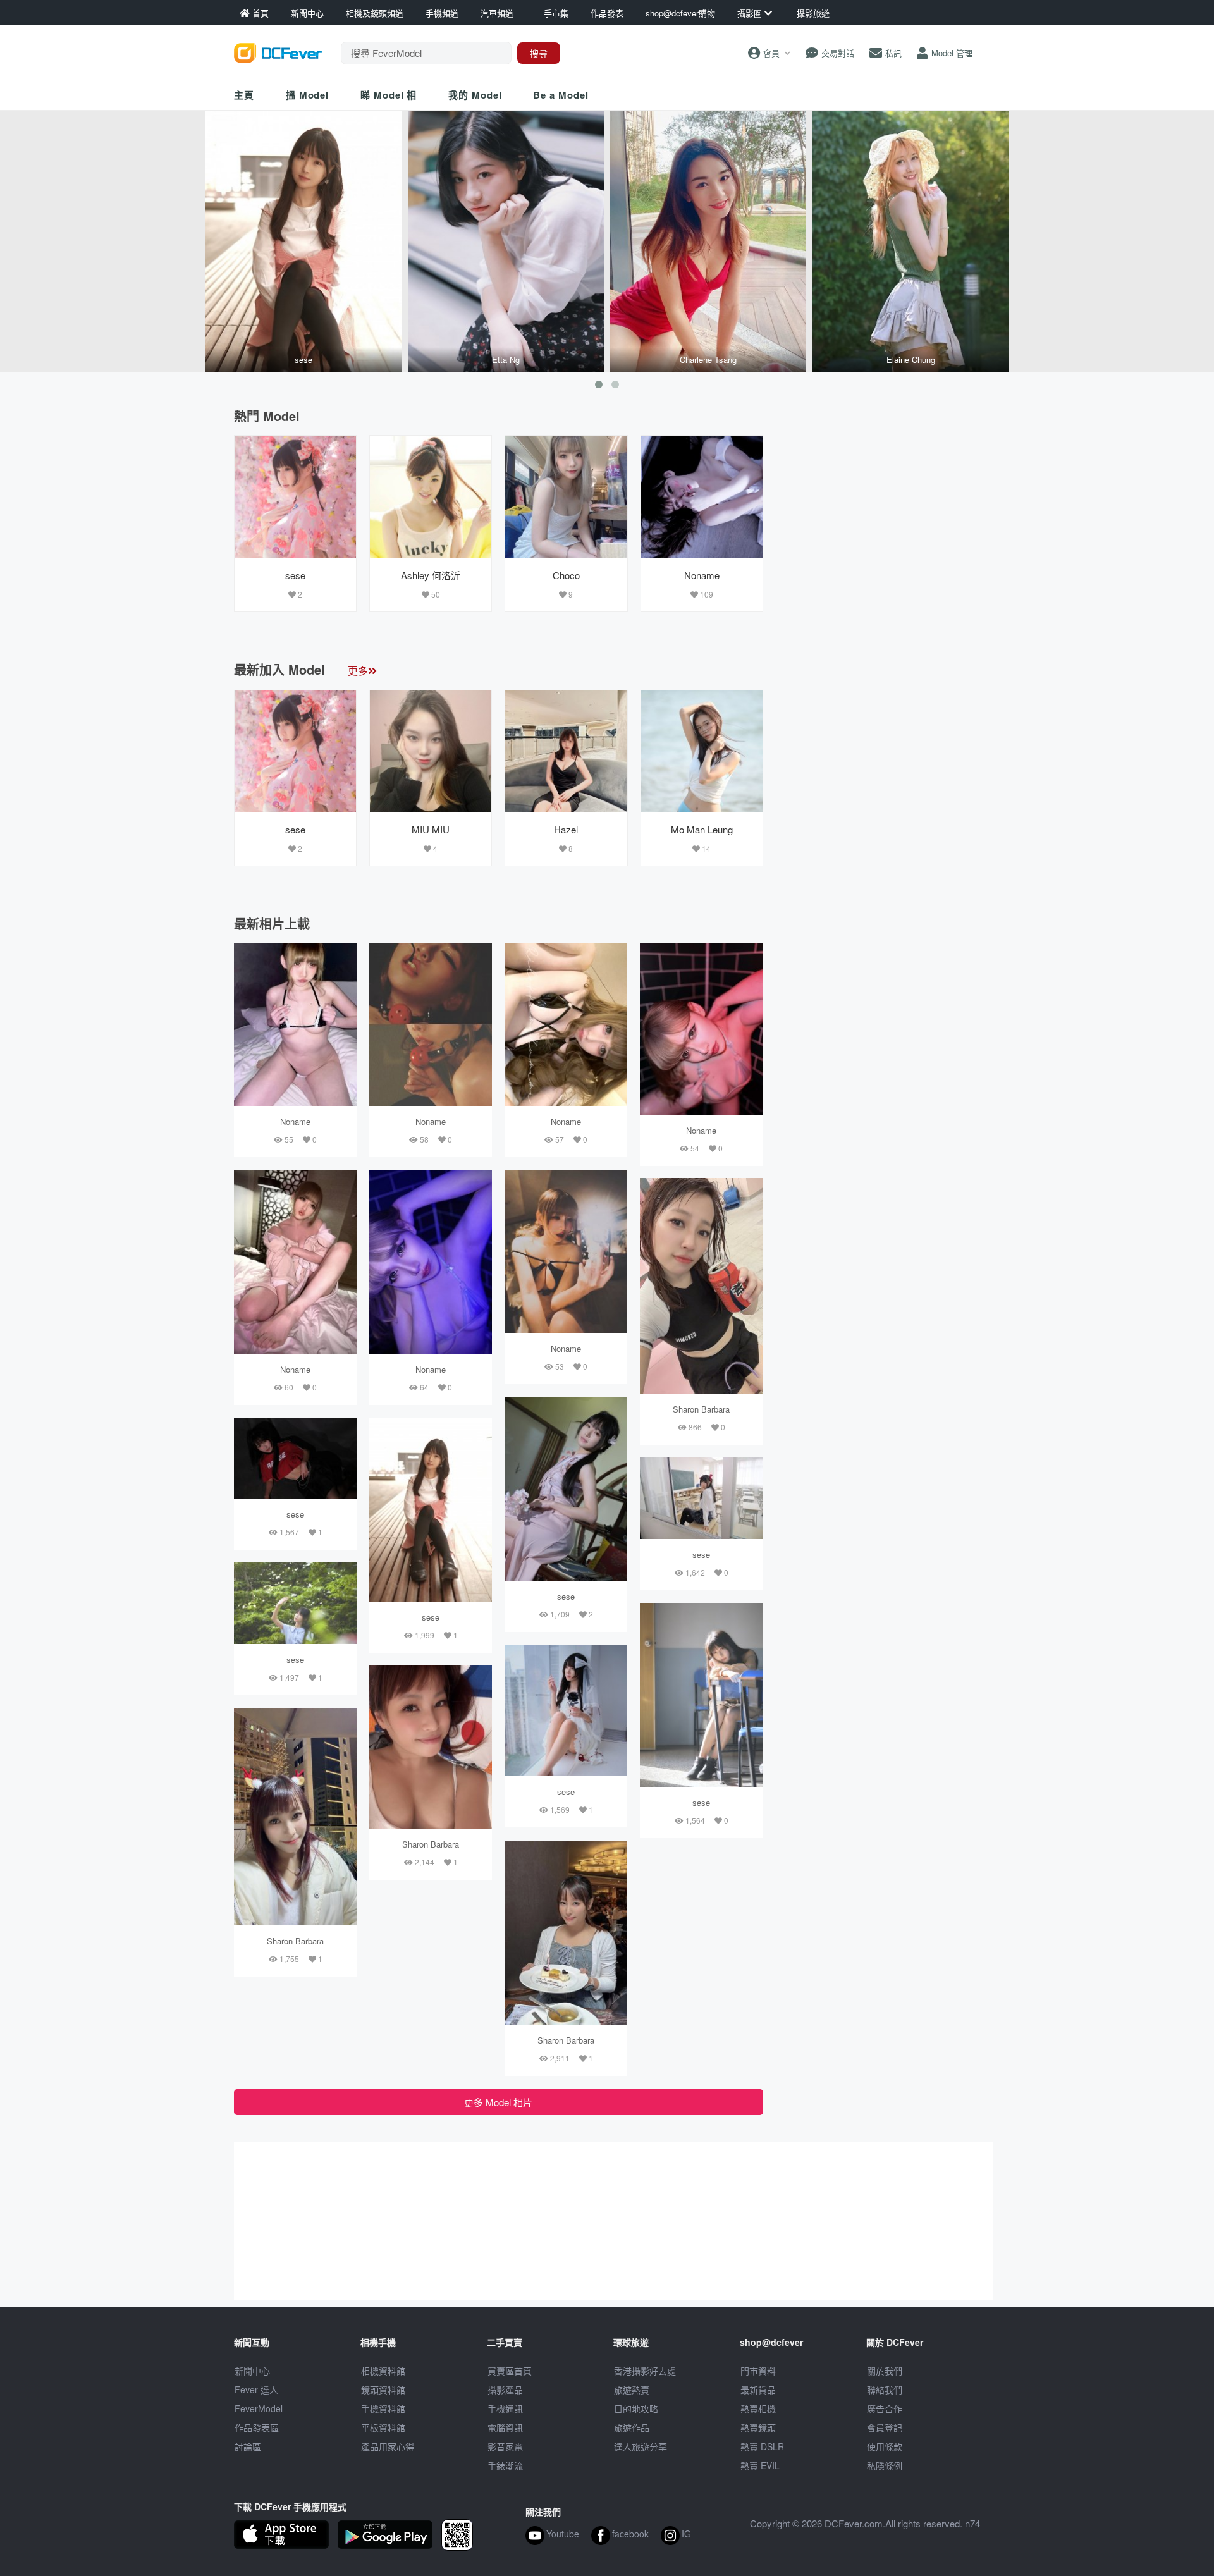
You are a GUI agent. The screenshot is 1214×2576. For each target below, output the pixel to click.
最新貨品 (758, 2389)
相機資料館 (383, 2371)
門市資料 (758, 2371)
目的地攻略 (636, 2408)
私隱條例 (885, 2465)
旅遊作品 (632, 2427)
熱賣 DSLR (762, 2446)
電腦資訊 (505, 2427)
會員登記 (885, 2427)
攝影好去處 (645, 2371)
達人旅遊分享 (641, 2446)
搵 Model (307, 95)
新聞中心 (252, 2371)
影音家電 (505, 2446)
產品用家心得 (388, 2446)
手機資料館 (383, 2408)
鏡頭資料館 (383, 2389)
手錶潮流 (505, 2465)
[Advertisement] (878, 514)
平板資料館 (383, 2427)
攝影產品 (505, 2389)
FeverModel (259, 2408)
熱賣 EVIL (760, 2465)
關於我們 (885, 2371)
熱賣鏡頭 (758, 2427)
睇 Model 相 (389, 95)
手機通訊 (505, 2408)
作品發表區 (257, 2427)
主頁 (244, 95)
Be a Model (561, 95)
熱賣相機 (758, 2408)
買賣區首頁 (510, 2371)
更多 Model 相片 (498, 2102)
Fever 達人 (256, 2389)
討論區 (248, 2446)
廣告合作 (885, 2408)
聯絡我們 (885, 2389)
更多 (358, 671)
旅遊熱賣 (632, 2389)
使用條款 (885, 2446)
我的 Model (475, 95)
